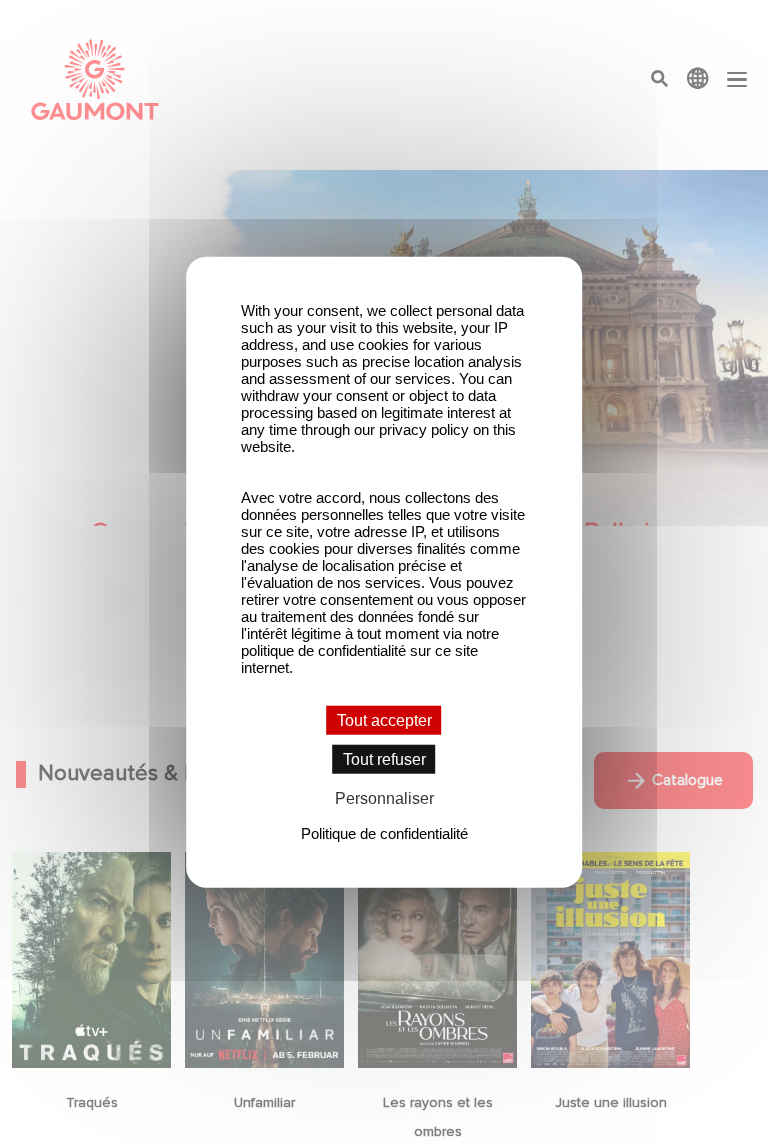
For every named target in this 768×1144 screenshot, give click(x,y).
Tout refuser (384, 759)
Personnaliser (384, 798)
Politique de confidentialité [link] (384, 832)
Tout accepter (384, 720)
